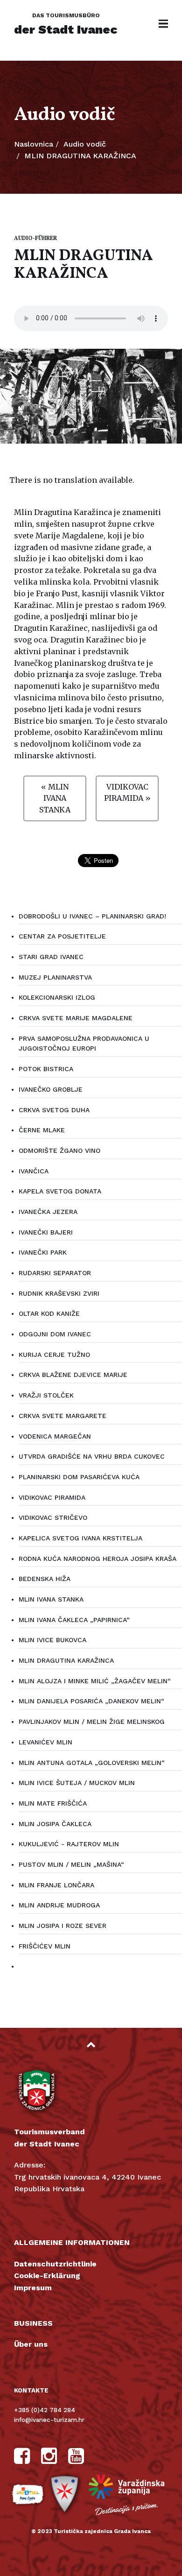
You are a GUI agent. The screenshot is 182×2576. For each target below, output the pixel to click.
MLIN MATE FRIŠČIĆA (53, 1803)
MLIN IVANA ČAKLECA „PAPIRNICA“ (74, 1620)
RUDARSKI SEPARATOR (55, 1273)
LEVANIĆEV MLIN (45, 1742)
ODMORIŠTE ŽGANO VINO (59, 1150)
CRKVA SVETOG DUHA (54, 1110)
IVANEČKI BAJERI (46, 1232)
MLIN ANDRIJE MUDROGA (59, 1905)
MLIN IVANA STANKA (51, 1599)
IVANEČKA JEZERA (48, 1212)
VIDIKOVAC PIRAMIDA (52, 1497)
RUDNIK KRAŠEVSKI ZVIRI (59, 1293)
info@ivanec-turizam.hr (49, 2420)
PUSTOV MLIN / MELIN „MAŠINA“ (71, 1864)
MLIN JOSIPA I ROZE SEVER (63, 1926)
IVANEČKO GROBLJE (51, 1089)
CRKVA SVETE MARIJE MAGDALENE (76, 1018)
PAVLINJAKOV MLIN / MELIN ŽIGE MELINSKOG (92, 1722)
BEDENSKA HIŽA (45, 1579)
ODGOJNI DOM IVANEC (55, 1334)
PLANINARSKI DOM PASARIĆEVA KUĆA (79, 1477)
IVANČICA (34, 1171)
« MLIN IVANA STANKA (55, 798)
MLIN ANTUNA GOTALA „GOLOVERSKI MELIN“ (92, 1763)
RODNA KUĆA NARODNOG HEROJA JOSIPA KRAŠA (98, 1559)
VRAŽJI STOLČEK (46, 1395)
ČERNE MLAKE (42, 1130)
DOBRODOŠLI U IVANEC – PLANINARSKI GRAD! (92, 916)
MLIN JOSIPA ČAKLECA (55, 1824)
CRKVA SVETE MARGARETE (63, 1416)
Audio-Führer (35, 239)
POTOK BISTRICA (46, 1069)
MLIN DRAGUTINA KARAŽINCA (66, 1660)
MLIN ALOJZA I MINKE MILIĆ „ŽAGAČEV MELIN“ (95, 1681)
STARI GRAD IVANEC (51, 957)
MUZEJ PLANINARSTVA (55, 977)
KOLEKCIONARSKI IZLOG (57, 997)
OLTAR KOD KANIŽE (49, 1313)
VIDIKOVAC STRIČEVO (53, 1517)
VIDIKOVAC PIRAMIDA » (127, 793)
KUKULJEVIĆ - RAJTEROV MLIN (69, 1844)
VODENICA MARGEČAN (55, 1436)
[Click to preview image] (91, 396)
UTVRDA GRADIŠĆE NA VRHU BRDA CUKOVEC (92, 1456)
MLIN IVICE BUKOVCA (52, 1640)
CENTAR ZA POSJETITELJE (62, 936)
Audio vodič (85, 144)
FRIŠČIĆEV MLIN (45, 1946)
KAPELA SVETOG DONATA (60, 1191)
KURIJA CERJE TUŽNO (54, 1355)
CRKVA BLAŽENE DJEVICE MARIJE (73, 1375)
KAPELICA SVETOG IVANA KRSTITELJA (80, 1538)
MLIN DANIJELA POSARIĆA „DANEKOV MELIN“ (91, 1701)
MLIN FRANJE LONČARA (56, 1885)
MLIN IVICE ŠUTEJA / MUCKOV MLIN (77, 1783)
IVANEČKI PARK (43, 1252)
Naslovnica (34, 144)
